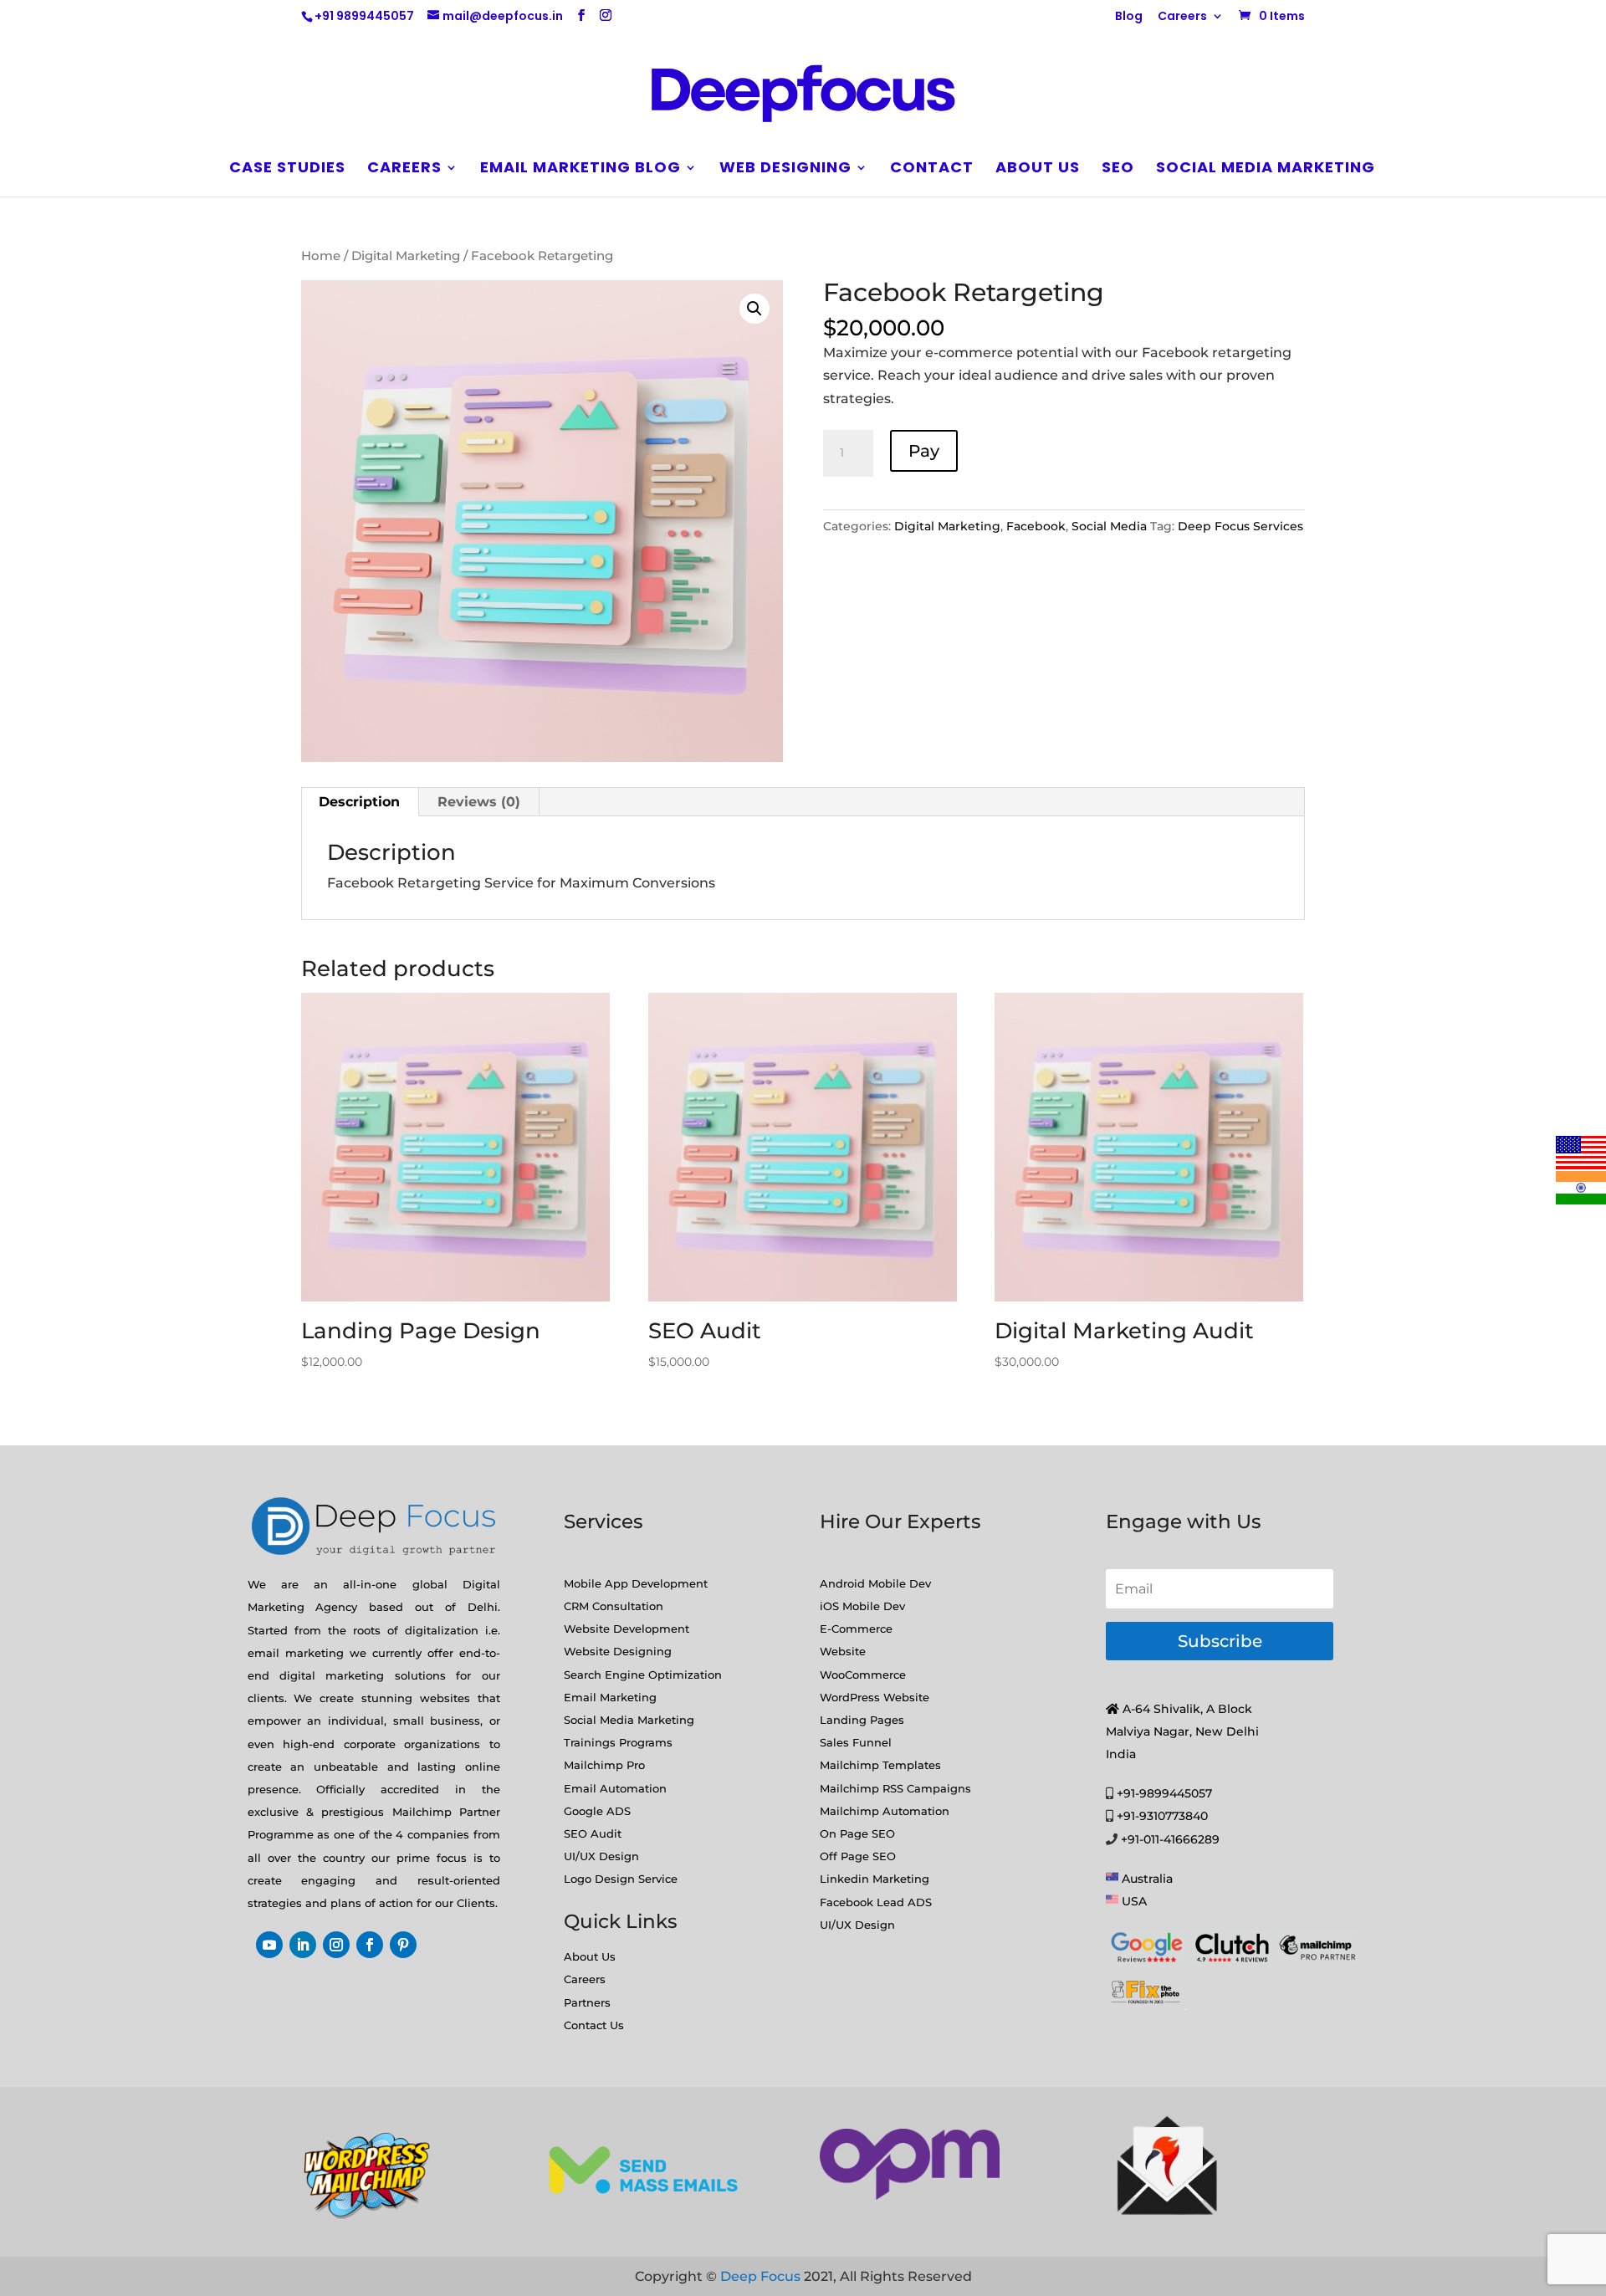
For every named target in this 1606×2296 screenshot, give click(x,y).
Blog (1129, 17)
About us (1038, 169)
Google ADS (597, 1811)
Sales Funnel (856, 1742)
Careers (1182, 17)
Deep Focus (760, 2276)
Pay (924, 451)
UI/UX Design (601, 1856)
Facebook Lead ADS (876, 1902)
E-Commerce (856, 1629)
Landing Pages (862, 1720)
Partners (587, 2002)
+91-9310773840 (1162, 1816)
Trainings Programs (618, 1742)
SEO (1118, 169)
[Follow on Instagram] (336, 1945)
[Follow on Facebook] (370, 1945)
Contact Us (594, 2025)
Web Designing (785, 169)
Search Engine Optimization (643, 1675)
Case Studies (287, 169)
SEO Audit (593, 1833)
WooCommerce (863, 1675)
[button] (754, 309)
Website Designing (618, 1651)
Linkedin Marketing (875, 1879)
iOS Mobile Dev (862, 1606)
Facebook (1036, 526)
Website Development (627, 1629)
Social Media (1109, 526)
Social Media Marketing (1266, 169)
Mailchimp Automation (885, 1811)
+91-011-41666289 (1170, 1839)
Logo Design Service (621, 1879)
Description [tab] (359, 802)
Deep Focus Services (1240, 526)
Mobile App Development (636, 1583)
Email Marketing (610, 1697)
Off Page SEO (858, 1856)
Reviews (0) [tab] (479, 802)
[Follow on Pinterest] (403, 1945)
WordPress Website (875, 1697)
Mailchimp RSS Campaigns (895, 1788)
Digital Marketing (406, 256)
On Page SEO (857, 1833)
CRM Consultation (614, 1606)
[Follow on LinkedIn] (303, 1945)
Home (321, 256)
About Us (590, 1956)
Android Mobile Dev (875, 1583)
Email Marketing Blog (581, 169)
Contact (932, 169)
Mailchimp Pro (604, 1765)
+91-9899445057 (1164, 1793)
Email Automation (615, 1788)
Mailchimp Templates (880, 1765)
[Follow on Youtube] (269, 1945)
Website (843, 1651)
